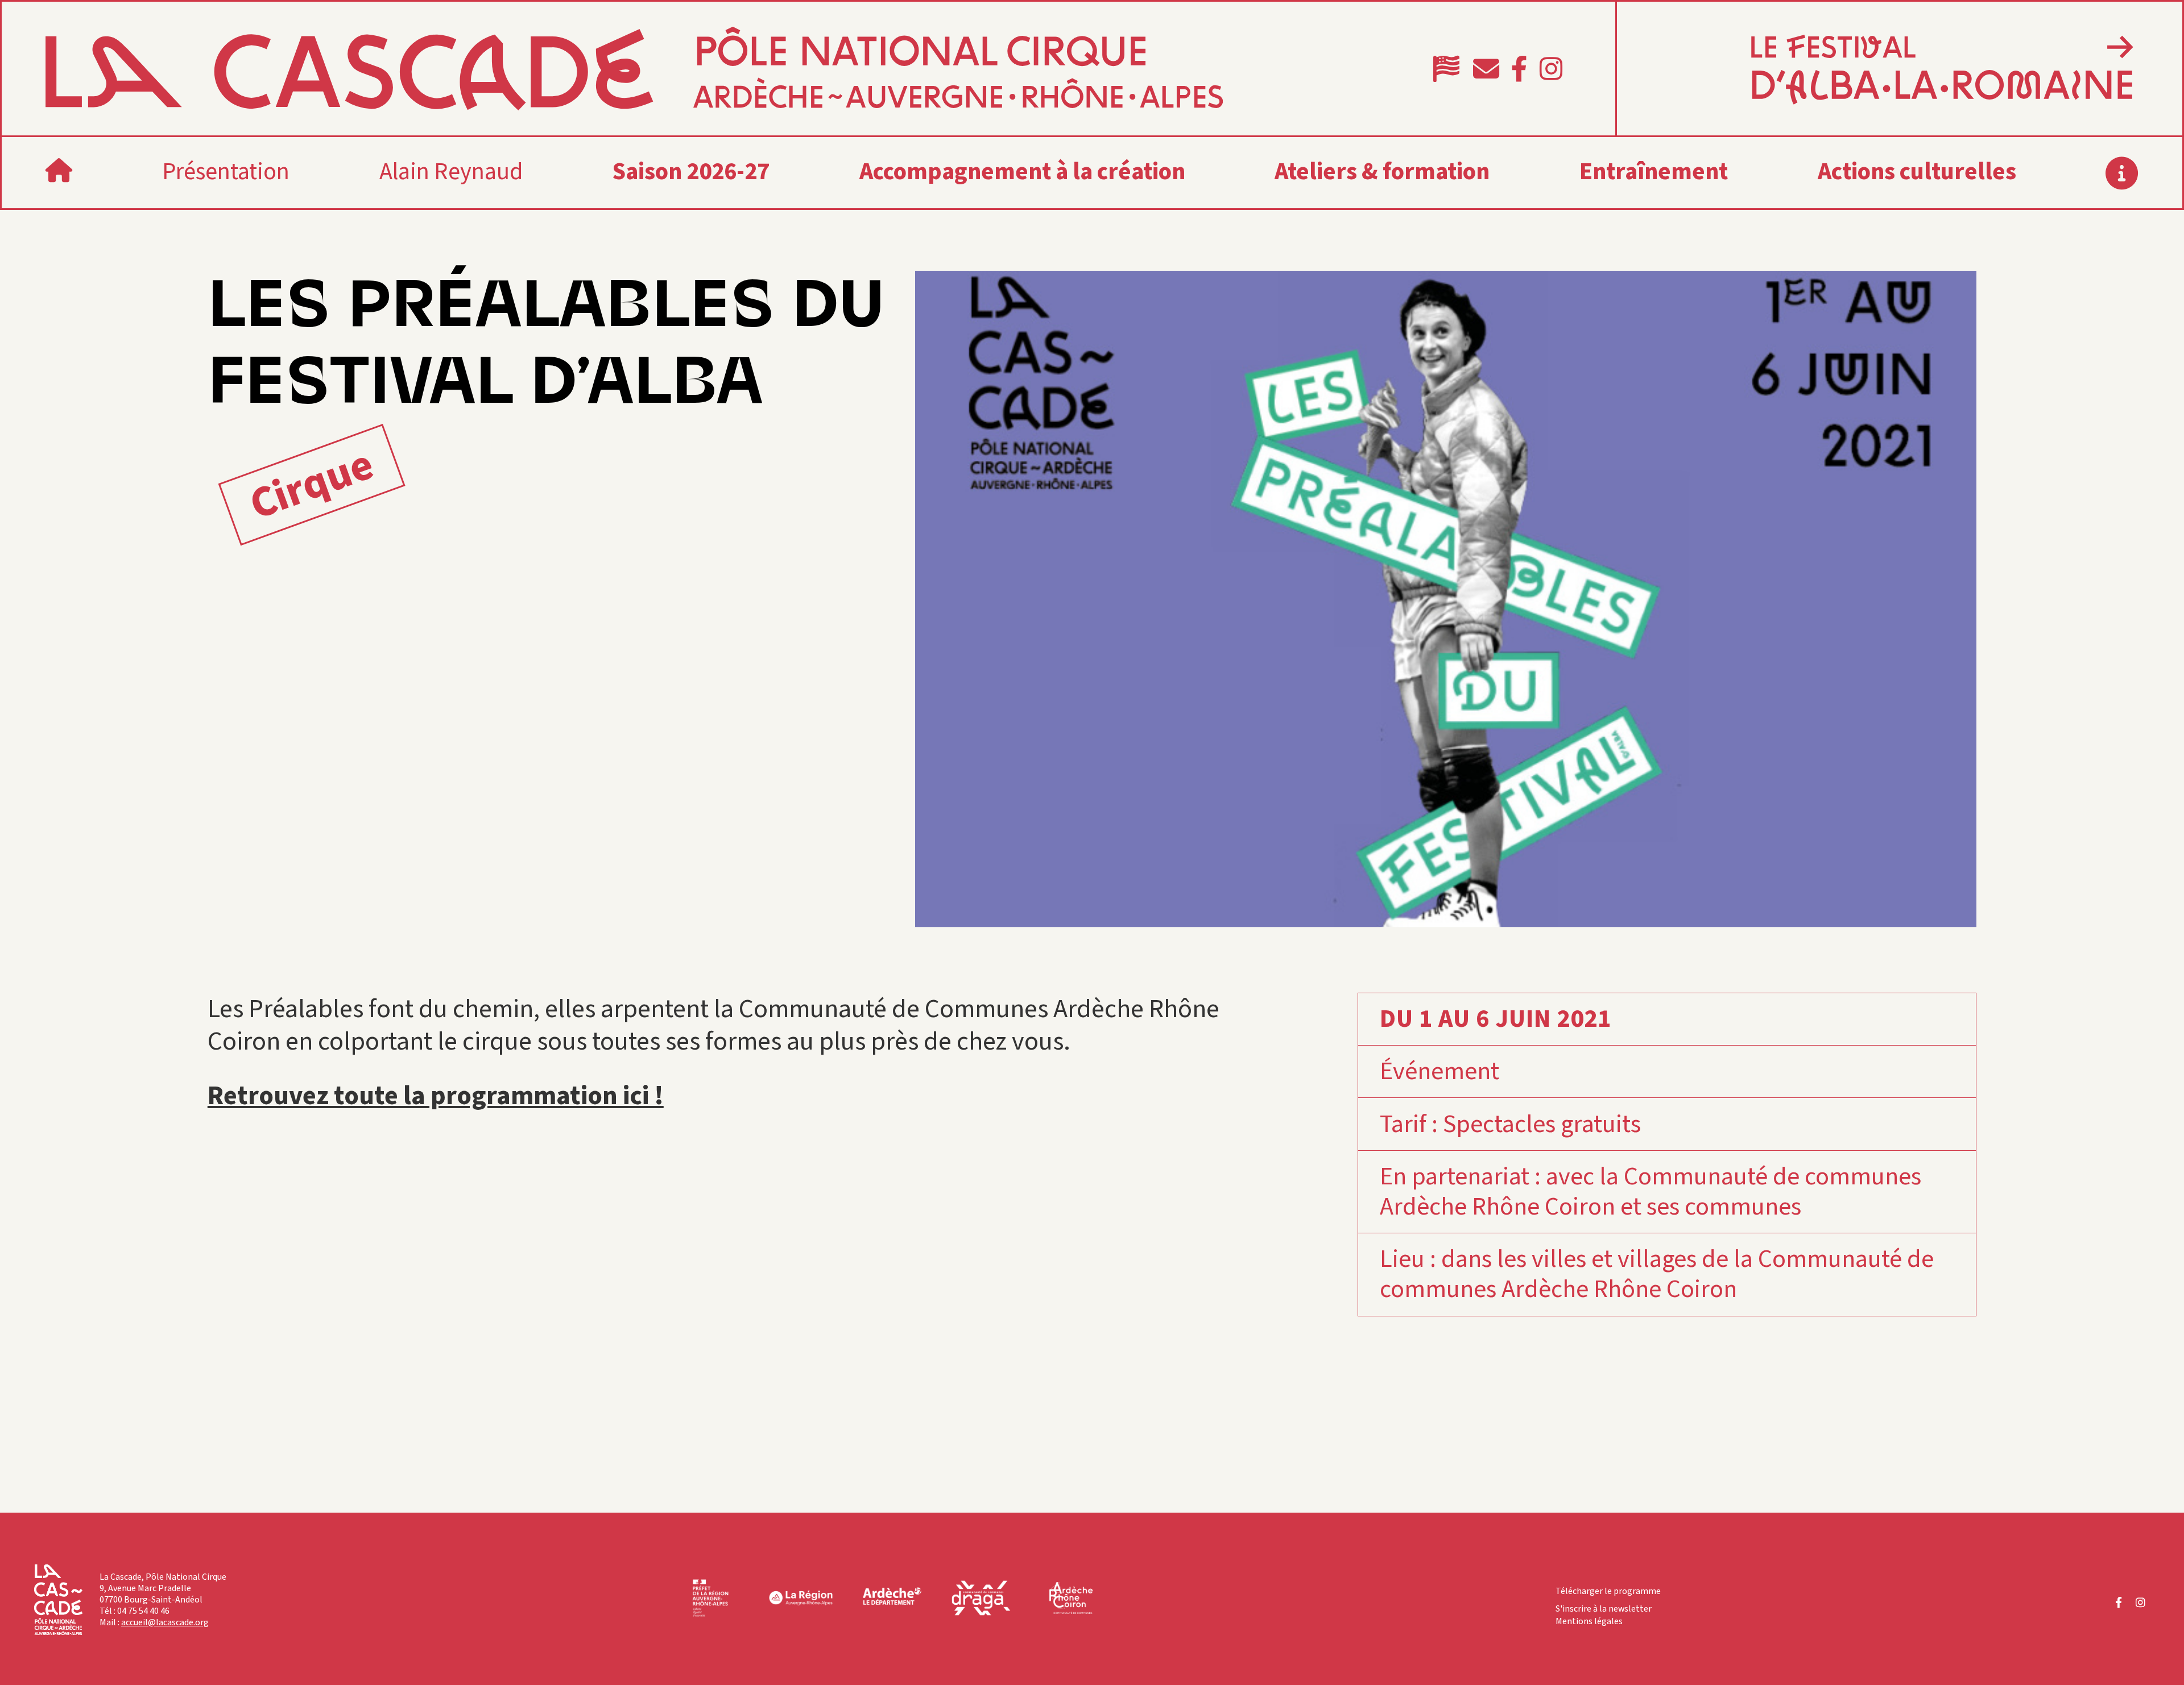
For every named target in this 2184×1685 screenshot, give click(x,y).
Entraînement (1654, 172)
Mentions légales (1589, 1621)
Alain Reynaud (451, 172)
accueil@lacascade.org (165, 1622)
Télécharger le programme (1608, 1591)
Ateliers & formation (1382, 172)
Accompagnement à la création (1022, 172)
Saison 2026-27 (691, 172)
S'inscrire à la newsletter (1604, 1609)
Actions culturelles (1917, 172)
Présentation (226, 172)
